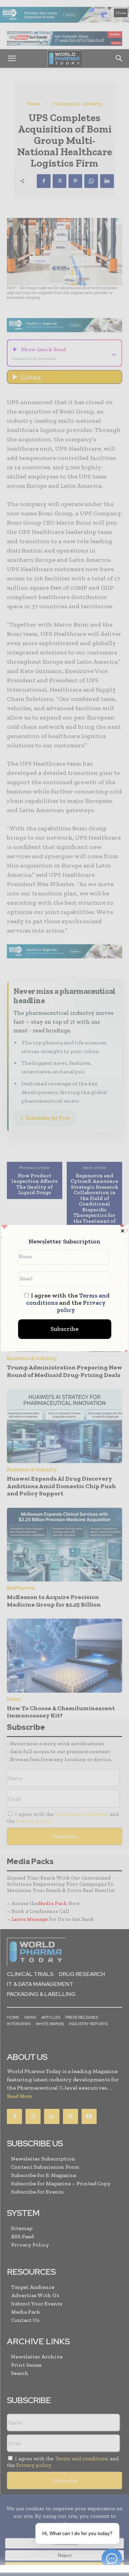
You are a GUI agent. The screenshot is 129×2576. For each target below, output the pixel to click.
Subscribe (64, 1329)
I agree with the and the (68, 1303)
